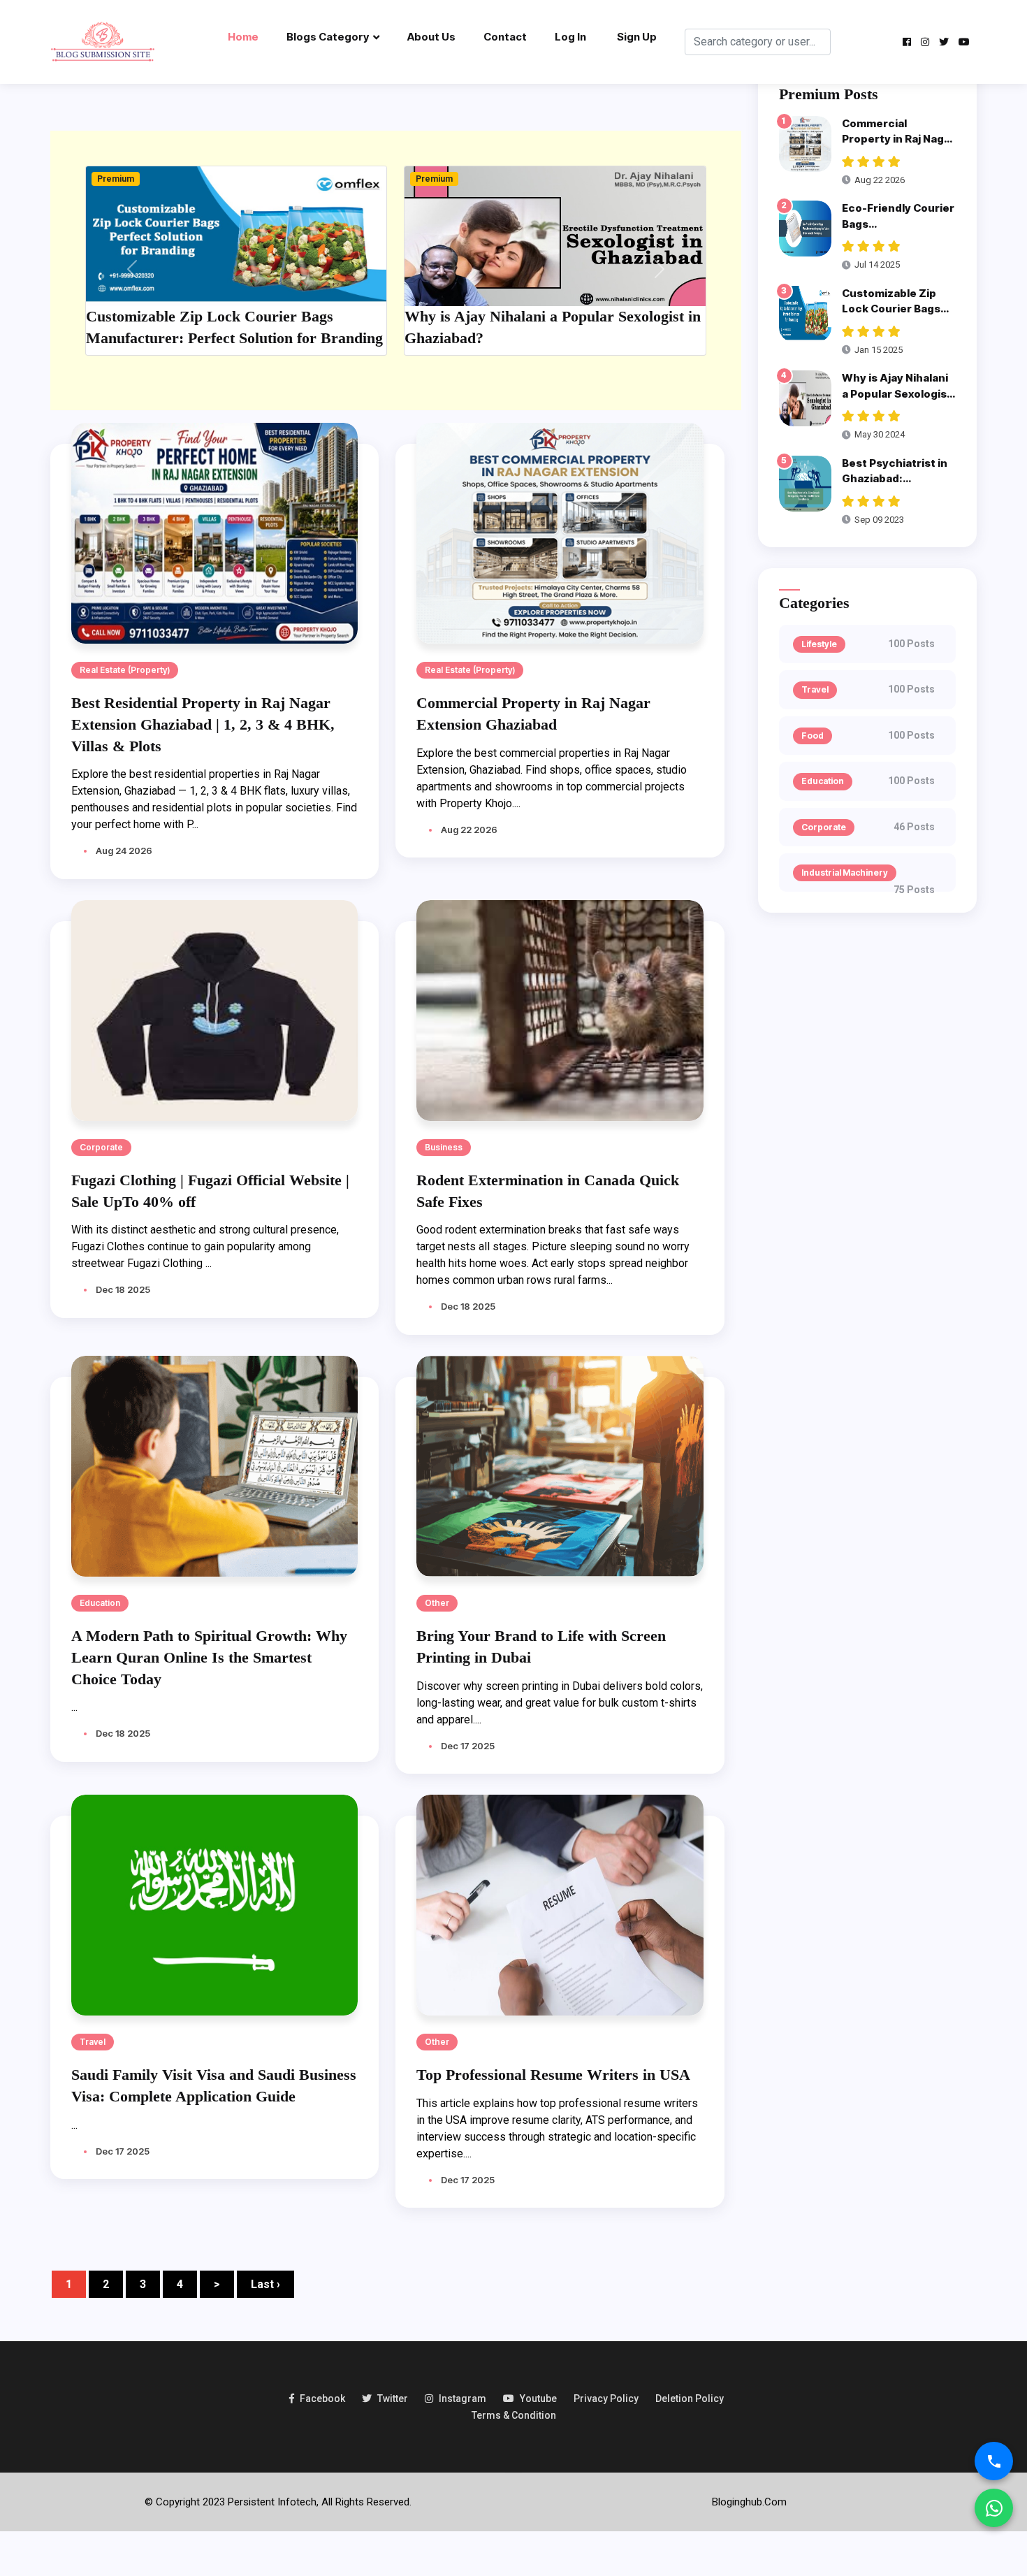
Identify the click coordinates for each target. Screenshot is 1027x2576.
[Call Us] (994, 2461)
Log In (570, 37)
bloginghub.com (749, 2502)
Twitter (393, 2398)
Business (444, 1147)
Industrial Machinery (845, 873)
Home (243, 37)
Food (813, 736)
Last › (265, 2284)
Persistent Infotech (272, 2502)
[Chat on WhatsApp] (994, 2508)
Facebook (322, 2398)
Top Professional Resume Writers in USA (553, 2075)
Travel (93, 2042)
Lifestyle (819, 644)
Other (437, 1603)
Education (100, 1603)
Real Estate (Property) (125, 670)
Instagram (462, 2398)
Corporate (101, 1147)
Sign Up (637, 37)
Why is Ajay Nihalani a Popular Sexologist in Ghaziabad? (897, 393)
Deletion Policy (690, 2398)
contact (505, 37)
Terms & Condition (514, 2415)
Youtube (538, 2398)
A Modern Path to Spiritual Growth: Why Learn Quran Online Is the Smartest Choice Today (209, 1657)
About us (431, 37)
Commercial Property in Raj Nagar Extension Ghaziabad (898, 139)
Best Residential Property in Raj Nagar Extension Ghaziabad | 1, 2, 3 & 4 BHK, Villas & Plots (203, 724)
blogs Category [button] (328, 37)
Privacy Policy (606, 2398)
